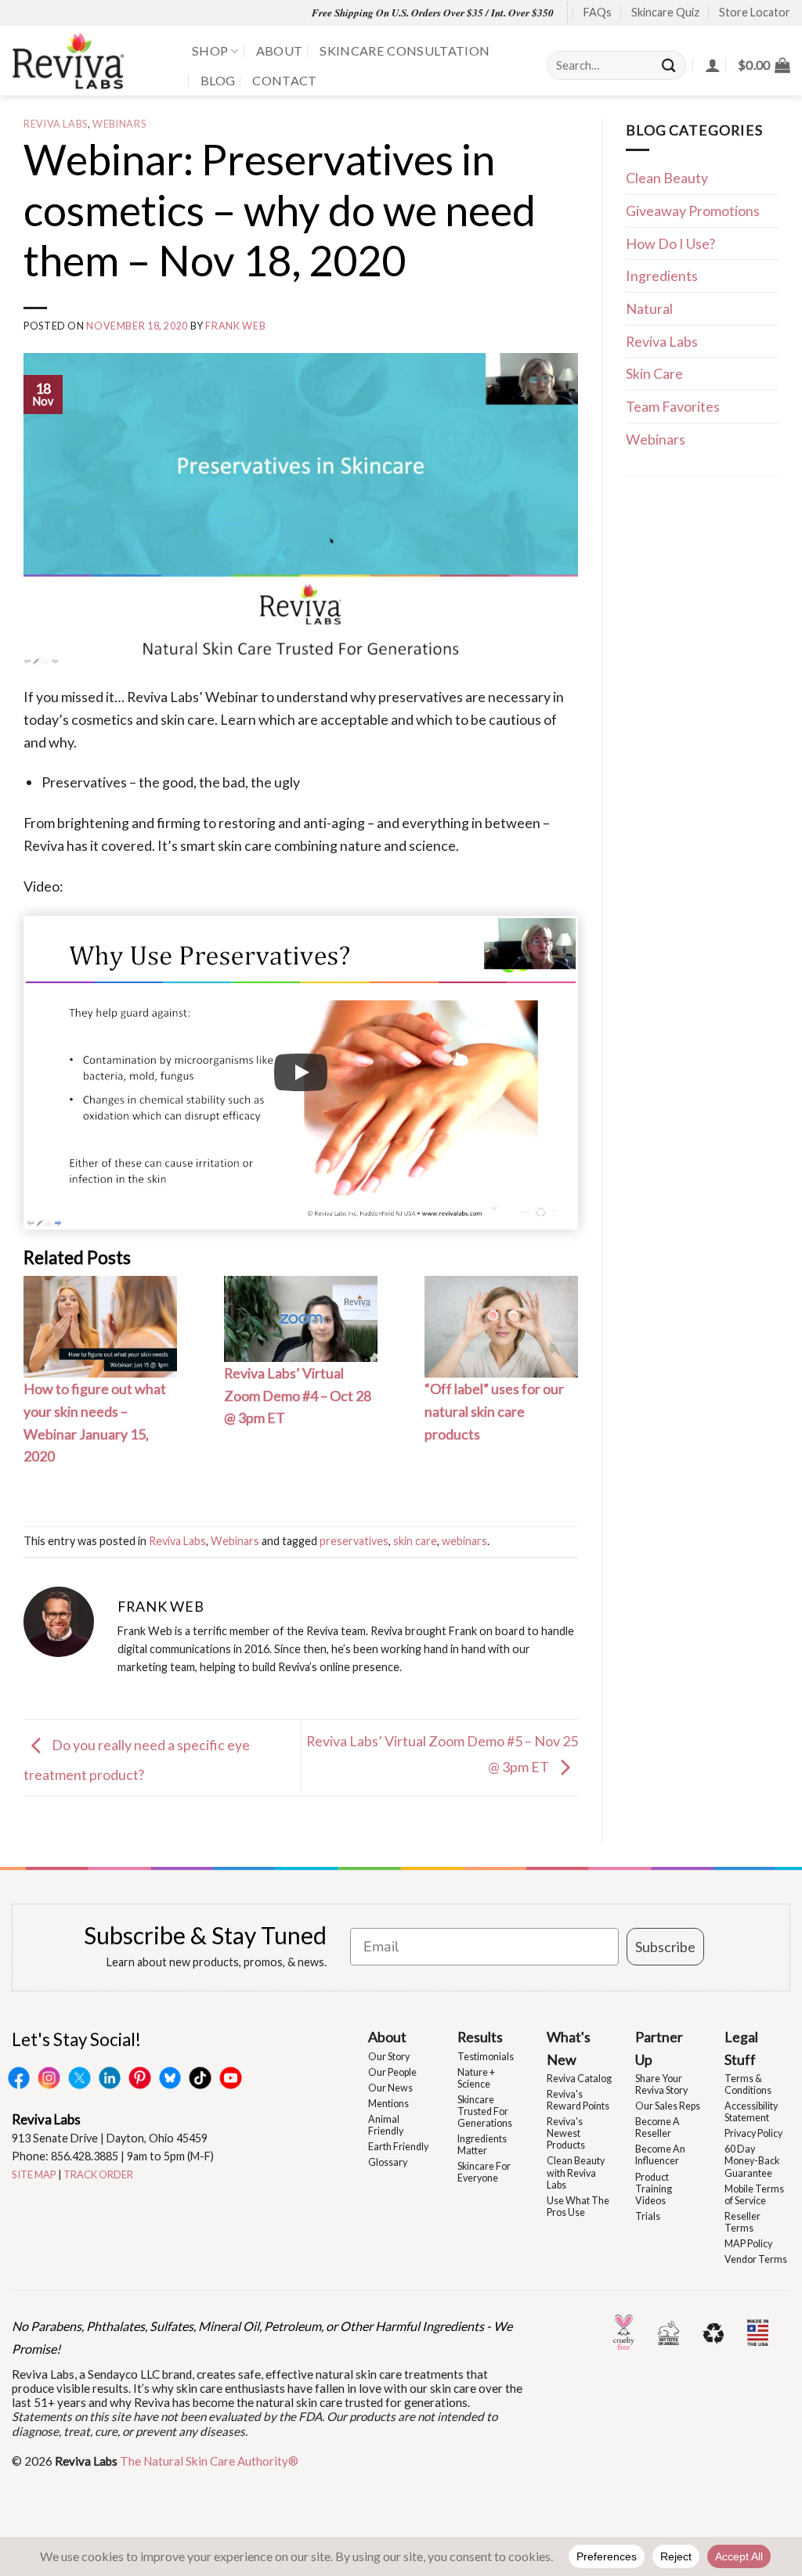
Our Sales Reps (668, 2106)
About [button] (387, 2037)
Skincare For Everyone (484, 2172)
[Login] (713, 65)
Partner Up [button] (659, 2048)
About (280, 50)
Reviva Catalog (579, 2079)
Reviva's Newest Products (566, 2133)
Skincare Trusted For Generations (485, 2111)
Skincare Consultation (405, 50)
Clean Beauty (667, 178)
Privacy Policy (753, 2133)
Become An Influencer (660, 2155)
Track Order (98, 2174)
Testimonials (486, 2057)
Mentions (388, 2104)
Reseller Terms (742, 2222)
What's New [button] (569, 2048)
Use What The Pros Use (578, 2207)
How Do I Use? (670, 243)
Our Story (389, 2057)
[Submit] (670, 65)
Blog (218, 80)
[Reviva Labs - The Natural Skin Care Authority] (90, 61)
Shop (210, 50)
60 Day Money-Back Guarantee (752, 2161)
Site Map (34, 2174)
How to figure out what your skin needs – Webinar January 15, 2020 (95, 1422)
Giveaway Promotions (693, 211)
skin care (415, 1541)
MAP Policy (748, 2244)
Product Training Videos (654, 2189)
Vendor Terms (756, 2259)
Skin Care (654, 373)
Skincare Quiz (665, 12)
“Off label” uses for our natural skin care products (494, 1411)
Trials (648, 2216)
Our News (390, 2088)
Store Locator (755, 12)
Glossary (388, 2162)
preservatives (354, 1541)
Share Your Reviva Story (661, 2084)
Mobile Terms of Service (754, 2195)
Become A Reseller (657, 2127)
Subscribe (665, 1947)
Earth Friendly (398, 2147)
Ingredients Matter (482, 2145)
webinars (464, 1541)
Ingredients (662, 276)
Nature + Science (476, 2078)
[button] (764, 65)
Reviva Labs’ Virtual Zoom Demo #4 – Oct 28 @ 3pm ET (298, 1395)
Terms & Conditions (748, 2084)
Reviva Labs (56, 124)
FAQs (598, 12)
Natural (649, 308)
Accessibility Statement (751, 2112)
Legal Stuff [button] (741, 2048)
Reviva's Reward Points (578, 2100)
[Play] (301, 1072)
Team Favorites (673, 406)
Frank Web (235, 326)
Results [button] (480, 2037)
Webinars (119, 124)
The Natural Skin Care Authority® (209, 2461)
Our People (392, 2072)
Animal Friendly (386, 2125)
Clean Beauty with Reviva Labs (576, 2172)
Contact (284, 80)
